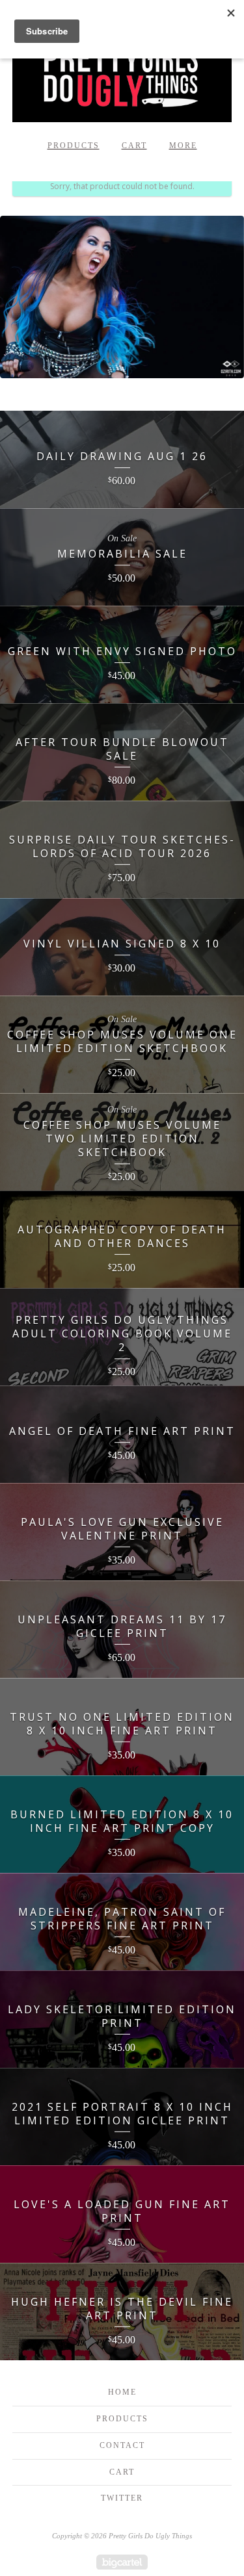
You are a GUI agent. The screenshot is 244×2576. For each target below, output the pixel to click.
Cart (134, 146)
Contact (122, 2445)
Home (122, 2392)
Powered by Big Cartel (122, 2562)
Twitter (122, 2498)
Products (74, 146)
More (183, 146)
